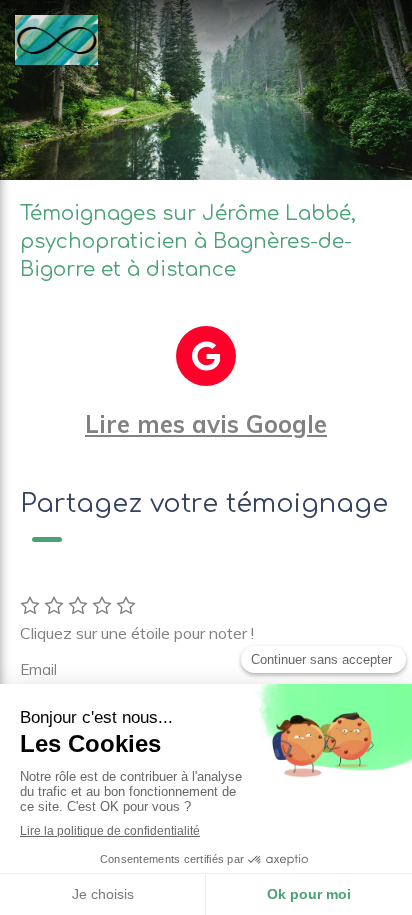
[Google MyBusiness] (206, 356)
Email (38, 669)
